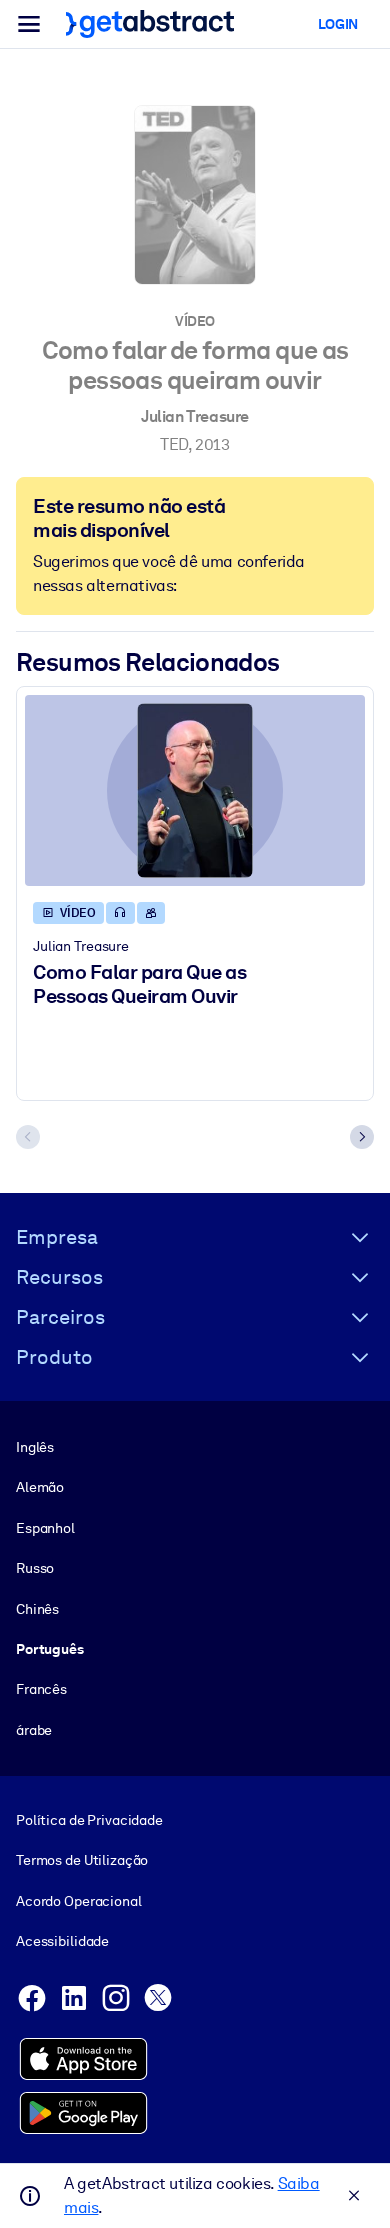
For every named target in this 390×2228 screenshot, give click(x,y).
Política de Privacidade (89, 1820)
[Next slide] (362, 1137)
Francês (41, 1689)
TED (174, 444)
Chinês (37, 1609)
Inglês (35, 1447)
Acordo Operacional (79, 1901)
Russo (35, 1568)
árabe (34, 1730)
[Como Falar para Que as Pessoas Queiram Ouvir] (195, 790)
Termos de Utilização (82, 1860)
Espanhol (45, 1528)
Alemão (40, 1487)
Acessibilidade (62, 1941)
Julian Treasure (195, 416)
